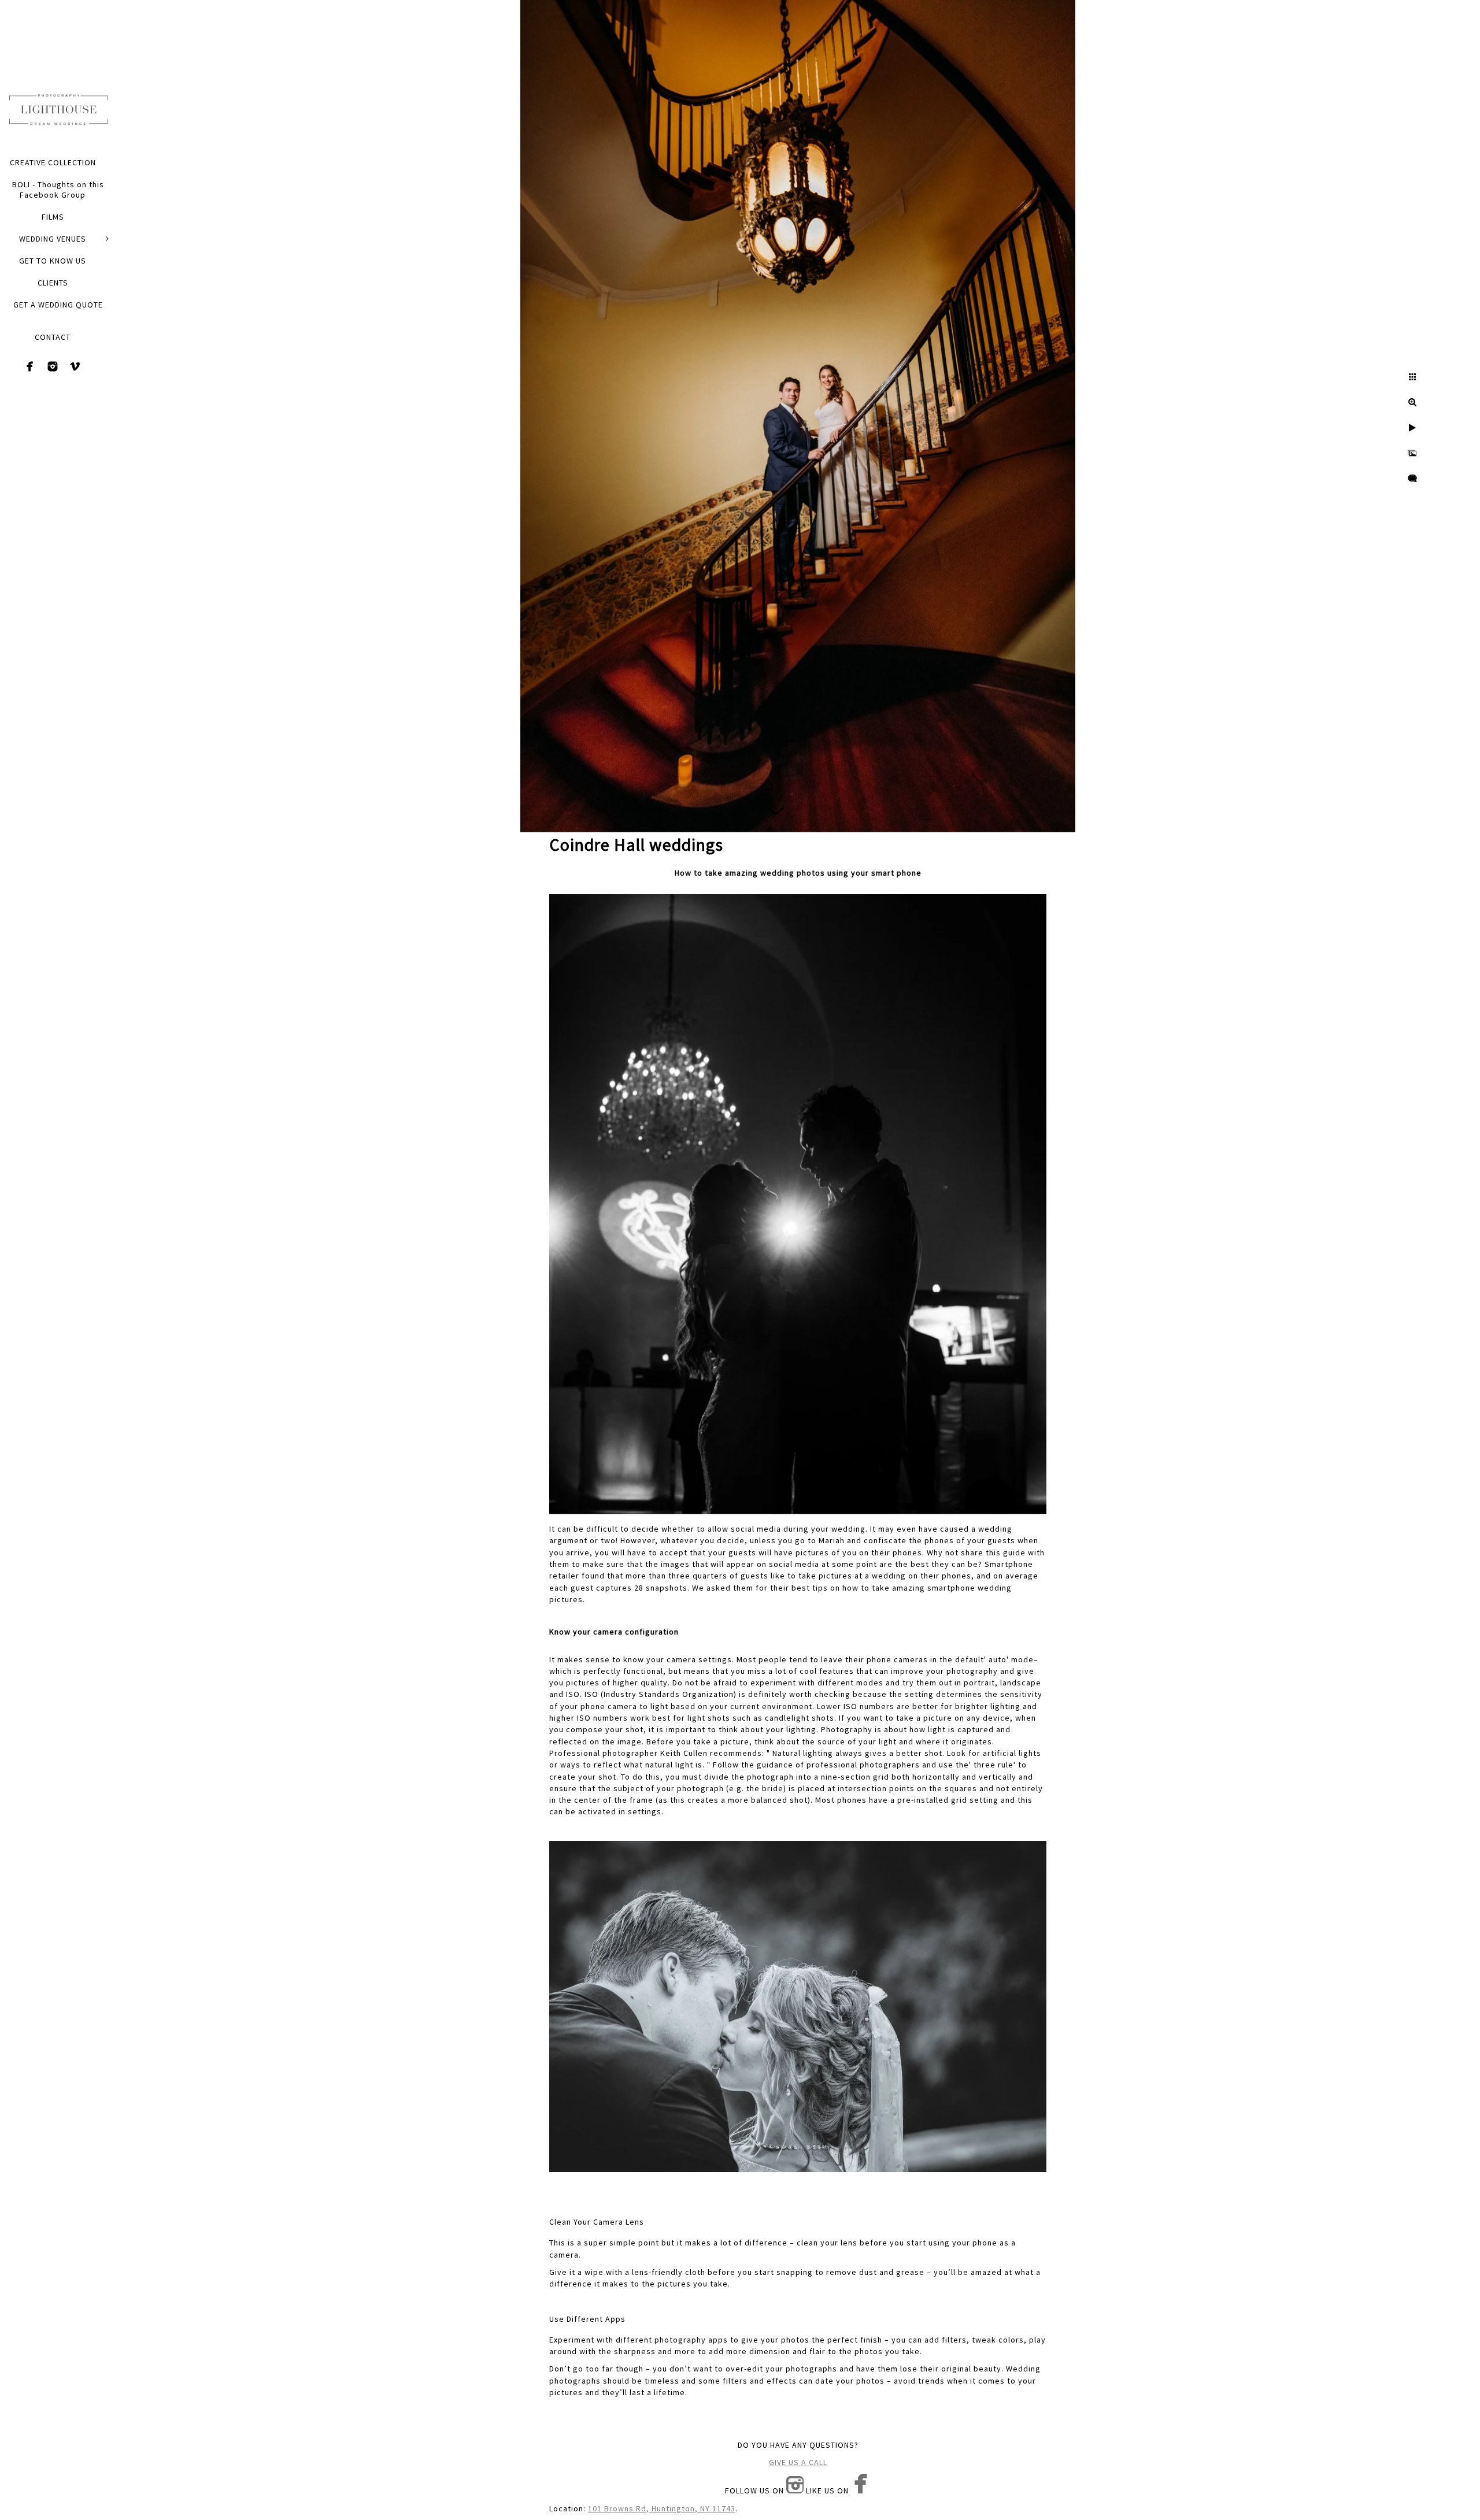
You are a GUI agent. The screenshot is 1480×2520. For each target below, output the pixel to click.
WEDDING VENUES (53, 239)
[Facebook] (30, 366)
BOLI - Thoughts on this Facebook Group (58, 190)
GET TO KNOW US (53, 261)
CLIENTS (53, 283)
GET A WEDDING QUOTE (58, 305)
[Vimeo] (75, 366)
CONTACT (53, 337)
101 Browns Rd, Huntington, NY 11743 (662, 2508)
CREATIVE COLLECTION (53, 162)
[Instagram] (53, 366)
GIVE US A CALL (798, 2462)
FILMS (53, 217)
